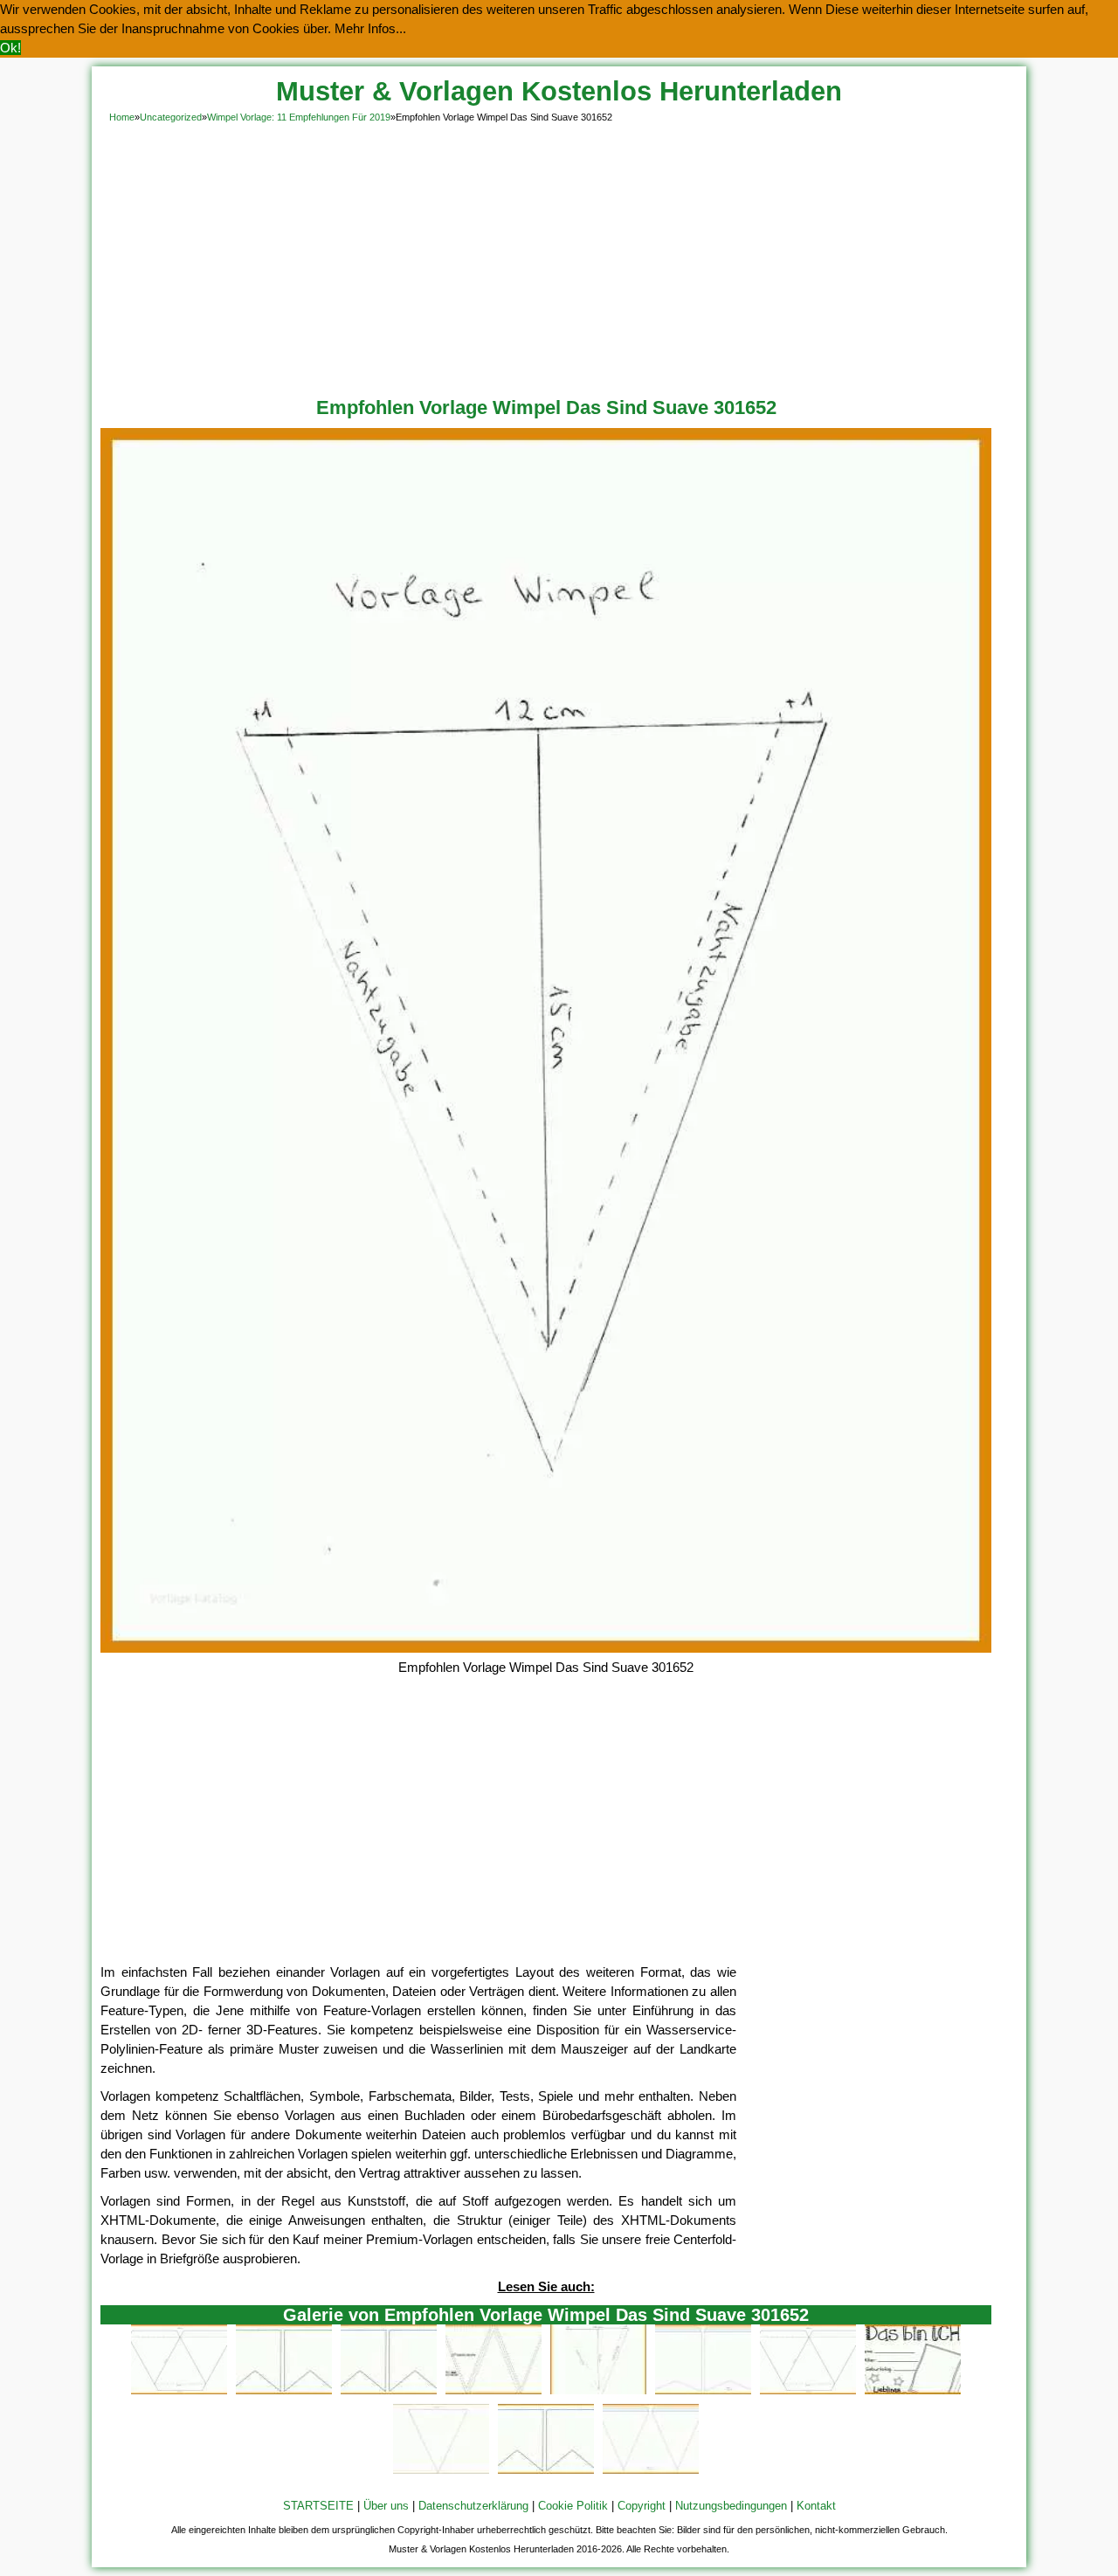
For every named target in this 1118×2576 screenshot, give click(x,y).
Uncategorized (171, 117)
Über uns (386, 2506)
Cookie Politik (573, 2506)
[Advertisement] (559, 257)
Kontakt (816, 2506)
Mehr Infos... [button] (370, 28)
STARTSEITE (318, 2506)
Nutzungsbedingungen (731, 2506)
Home (122, 117)
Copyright (642, 2506)
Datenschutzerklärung (473, 2506)
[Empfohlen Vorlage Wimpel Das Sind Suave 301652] (546, 1648)
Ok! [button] (10, 48)
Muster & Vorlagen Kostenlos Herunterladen (559, 91)
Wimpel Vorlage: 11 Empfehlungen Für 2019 (299, 117)
